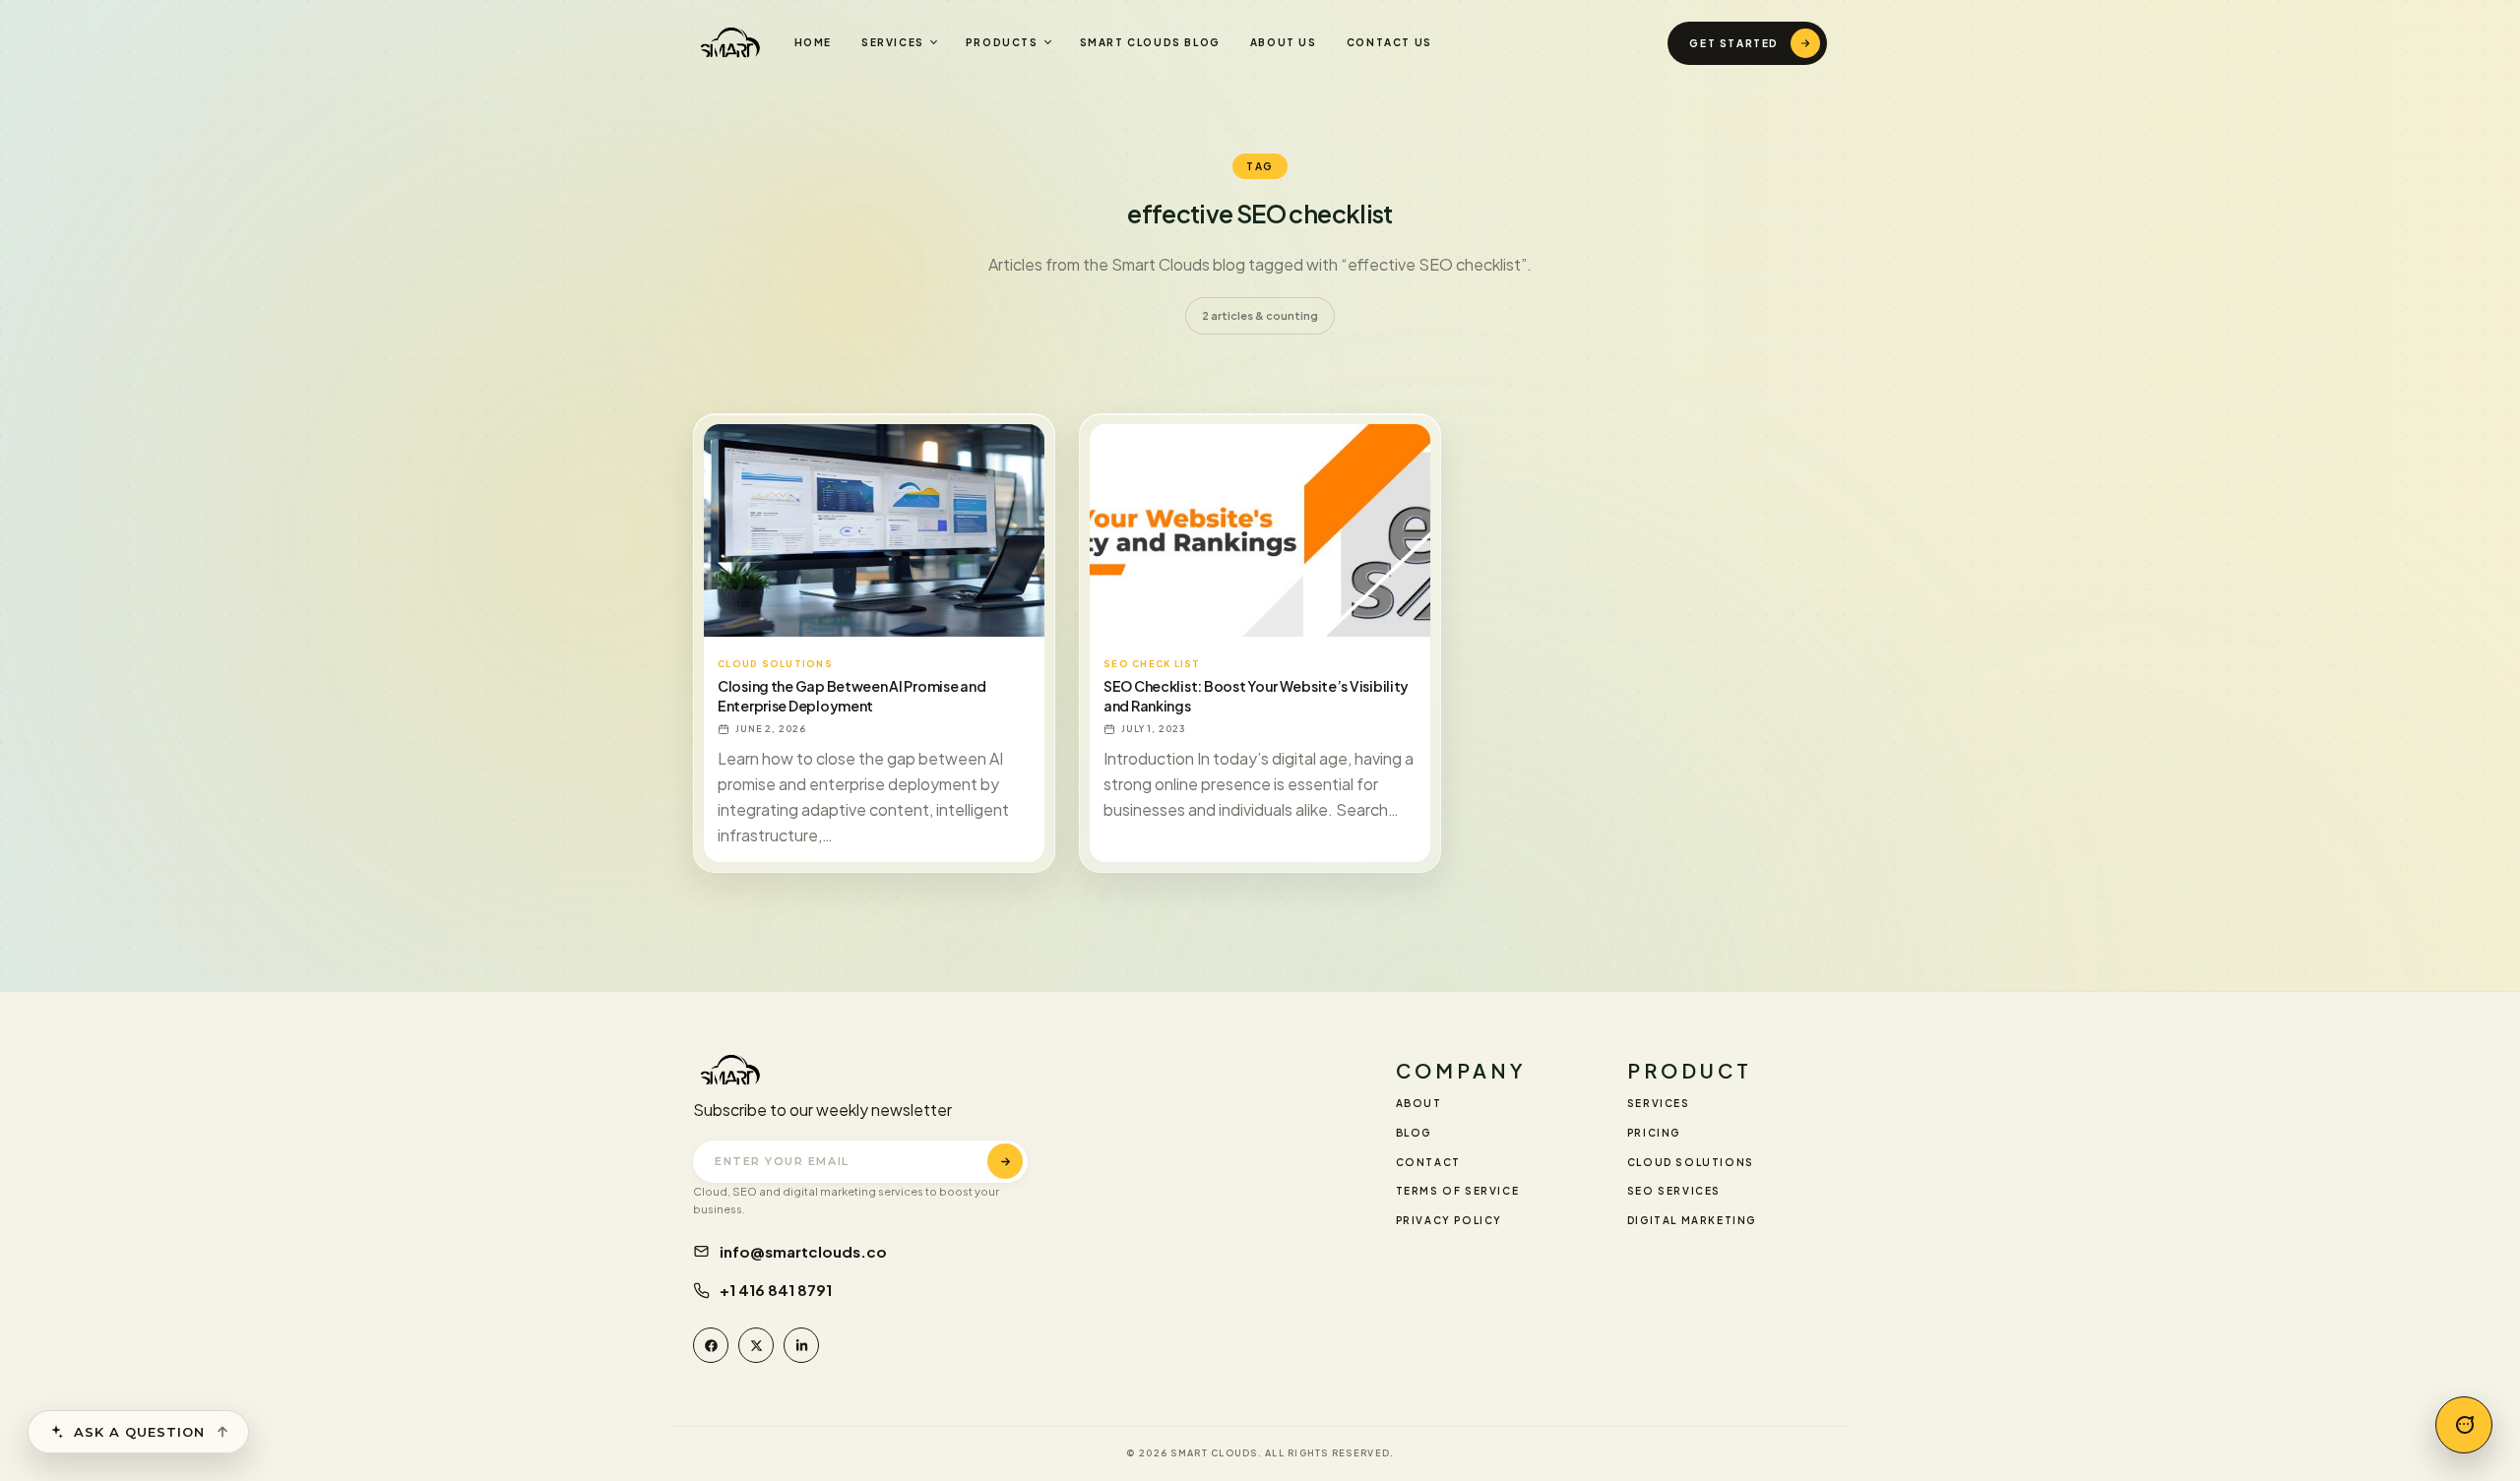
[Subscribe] (1005, 1161)
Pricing (1654, 1133)
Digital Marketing (1692, 1220)
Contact (1428, 1162)
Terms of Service (1458, 1191)
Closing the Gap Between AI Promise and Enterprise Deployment (851, 696)
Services (893, 42)
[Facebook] (711, 1345)
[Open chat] (2464, 1425)
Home (813, 42)
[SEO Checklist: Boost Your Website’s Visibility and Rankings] (1260, 530)
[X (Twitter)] (756, 1345)
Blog (1414, 1133)
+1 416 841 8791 (776, 1290)
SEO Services (1674, 1191)
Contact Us (1389, 42)
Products (1002, 42)
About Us (1284, 42)
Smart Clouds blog (1150, 42)
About (1419, 1103)
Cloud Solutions (1691, 1162)
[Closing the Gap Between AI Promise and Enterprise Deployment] (874, 530)
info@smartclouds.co (803, 1251)
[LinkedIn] (801, 1345)
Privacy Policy (1449, 1220)
